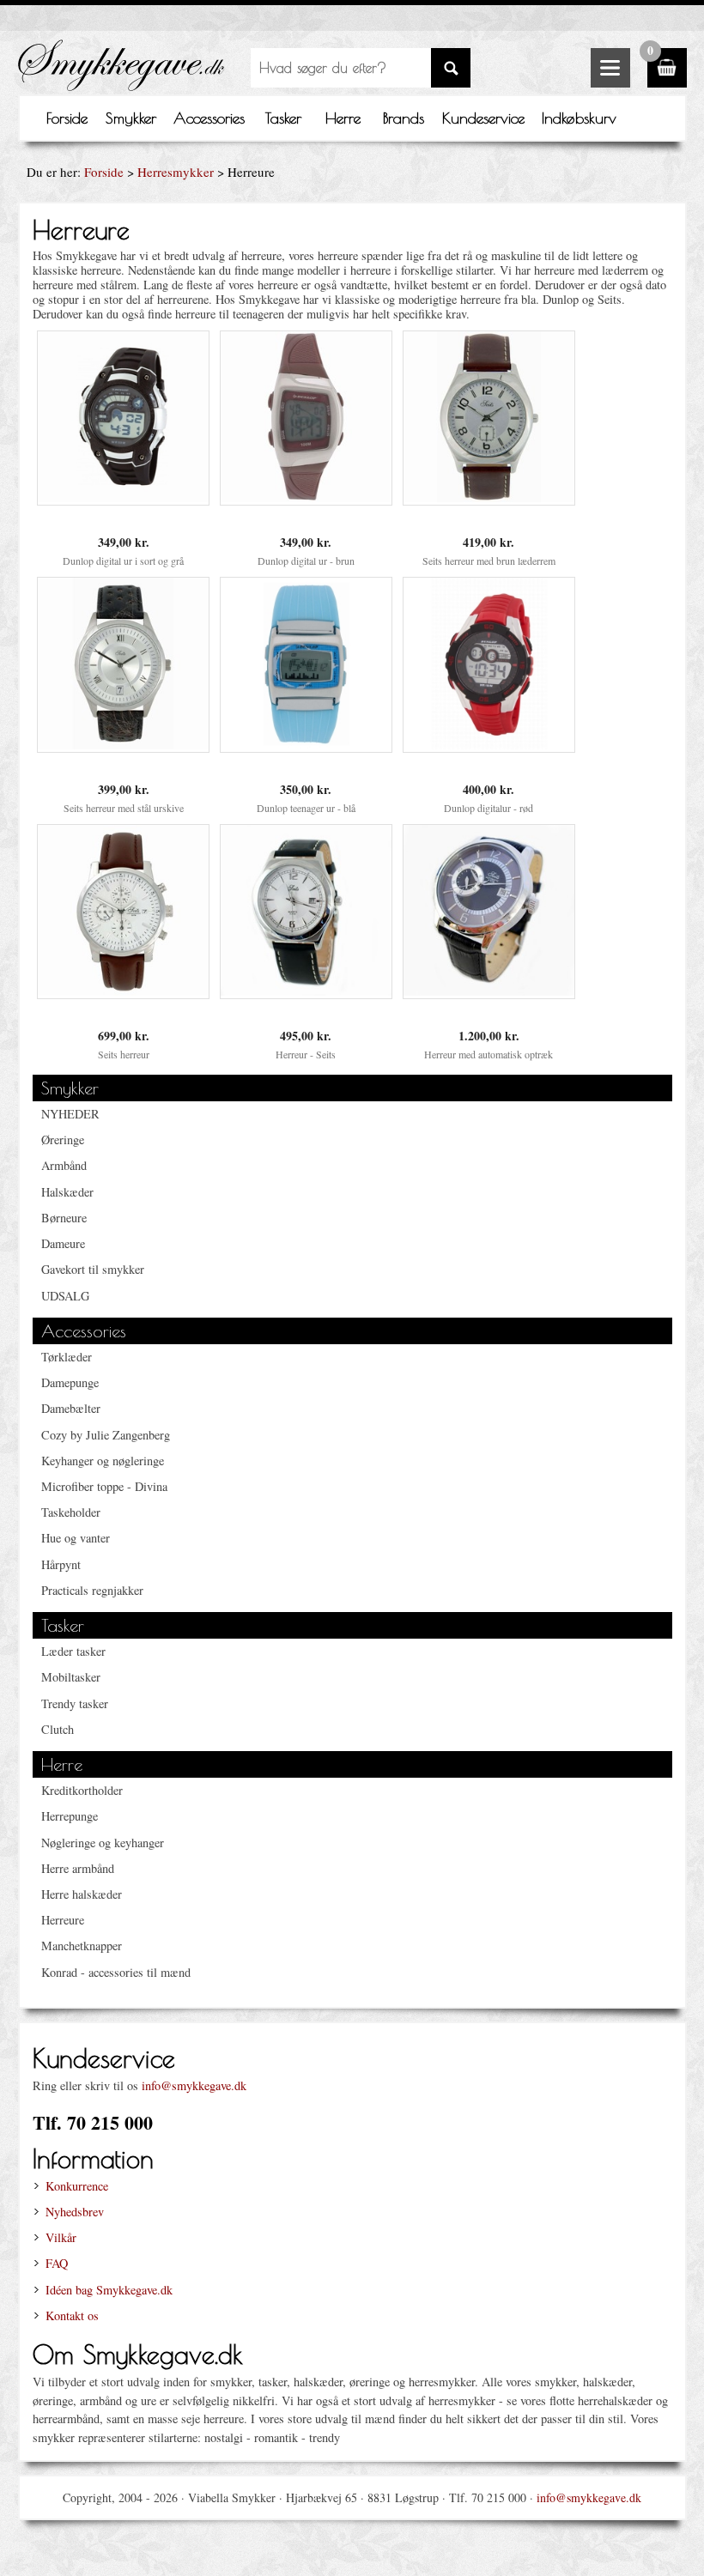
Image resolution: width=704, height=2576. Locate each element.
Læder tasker (73, 1651)
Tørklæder (67, 1357)
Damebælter (71, 1408)
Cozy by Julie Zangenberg (106, 1435)
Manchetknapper (82, 1946)
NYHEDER (70, 1114)
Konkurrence (77, 2186)
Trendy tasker (75, 1703)
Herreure (63, 1920)
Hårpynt (61, 1564)
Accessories (209, 118)
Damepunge (70, 1382)
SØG (451, 68)
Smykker (131, 118)
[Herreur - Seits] (306, 991)
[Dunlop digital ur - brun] (306, 497)
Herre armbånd (78, 1868)
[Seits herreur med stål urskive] (123, 745)
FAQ (57, 2263)
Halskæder (67, 1192)
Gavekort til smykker (93, 1269)
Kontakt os (72, 2315)
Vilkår (61, 2237)
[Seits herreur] (123, 991)
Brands (404, 118)
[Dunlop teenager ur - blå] (306, 745)
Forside (67, 118)
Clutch (58, 1729)
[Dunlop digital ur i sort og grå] (123, 497)
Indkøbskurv (579, 118)
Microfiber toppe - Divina (104, 1486)
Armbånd (64, 1165)
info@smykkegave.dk (194, 2085)
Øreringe (63, 1140)
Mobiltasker (71, 1677)
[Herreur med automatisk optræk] (489, 991)
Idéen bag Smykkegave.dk (109, 2290)
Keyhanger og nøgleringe (103, 1461)
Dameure (63, 1243)
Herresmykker (176, 172)
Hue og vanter (76, 1538)
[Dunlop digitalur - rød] (489, 745)
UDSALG (65, 1296)
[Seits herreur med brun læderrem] (489, 497)
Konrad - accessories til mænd (116, 1972)
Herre (343, 118)
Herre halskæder (82, 1894)
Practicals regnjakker (92, 1590)
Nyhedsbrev (75, 2212)
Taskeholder (71, 1512)
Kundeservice (483, 118)
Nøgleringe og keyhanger (103, 1843)
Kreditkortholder (82, 1790)
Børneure (64, 1218)
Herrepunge (70, 1816)
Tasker (283, 118)
